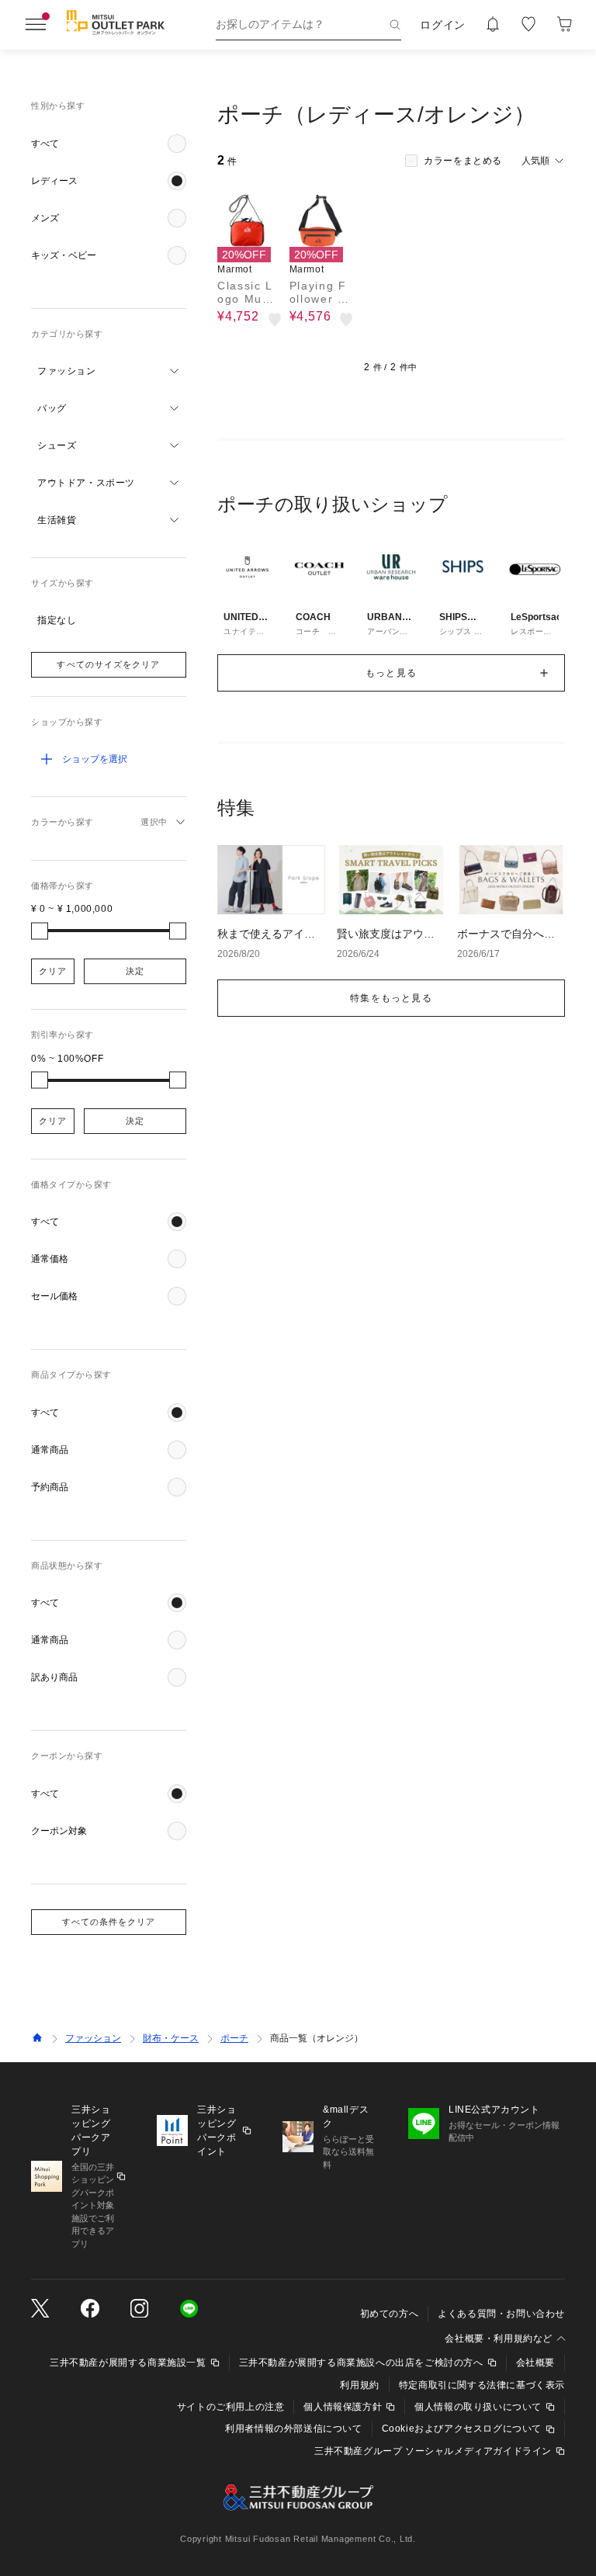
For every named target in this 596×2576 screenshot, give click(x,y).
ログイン (443, 25)
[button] (109, 144)
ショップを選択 (95, 759)
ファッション (93, 2038)
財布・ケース (171, 2038)
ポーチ (234, 2038)
